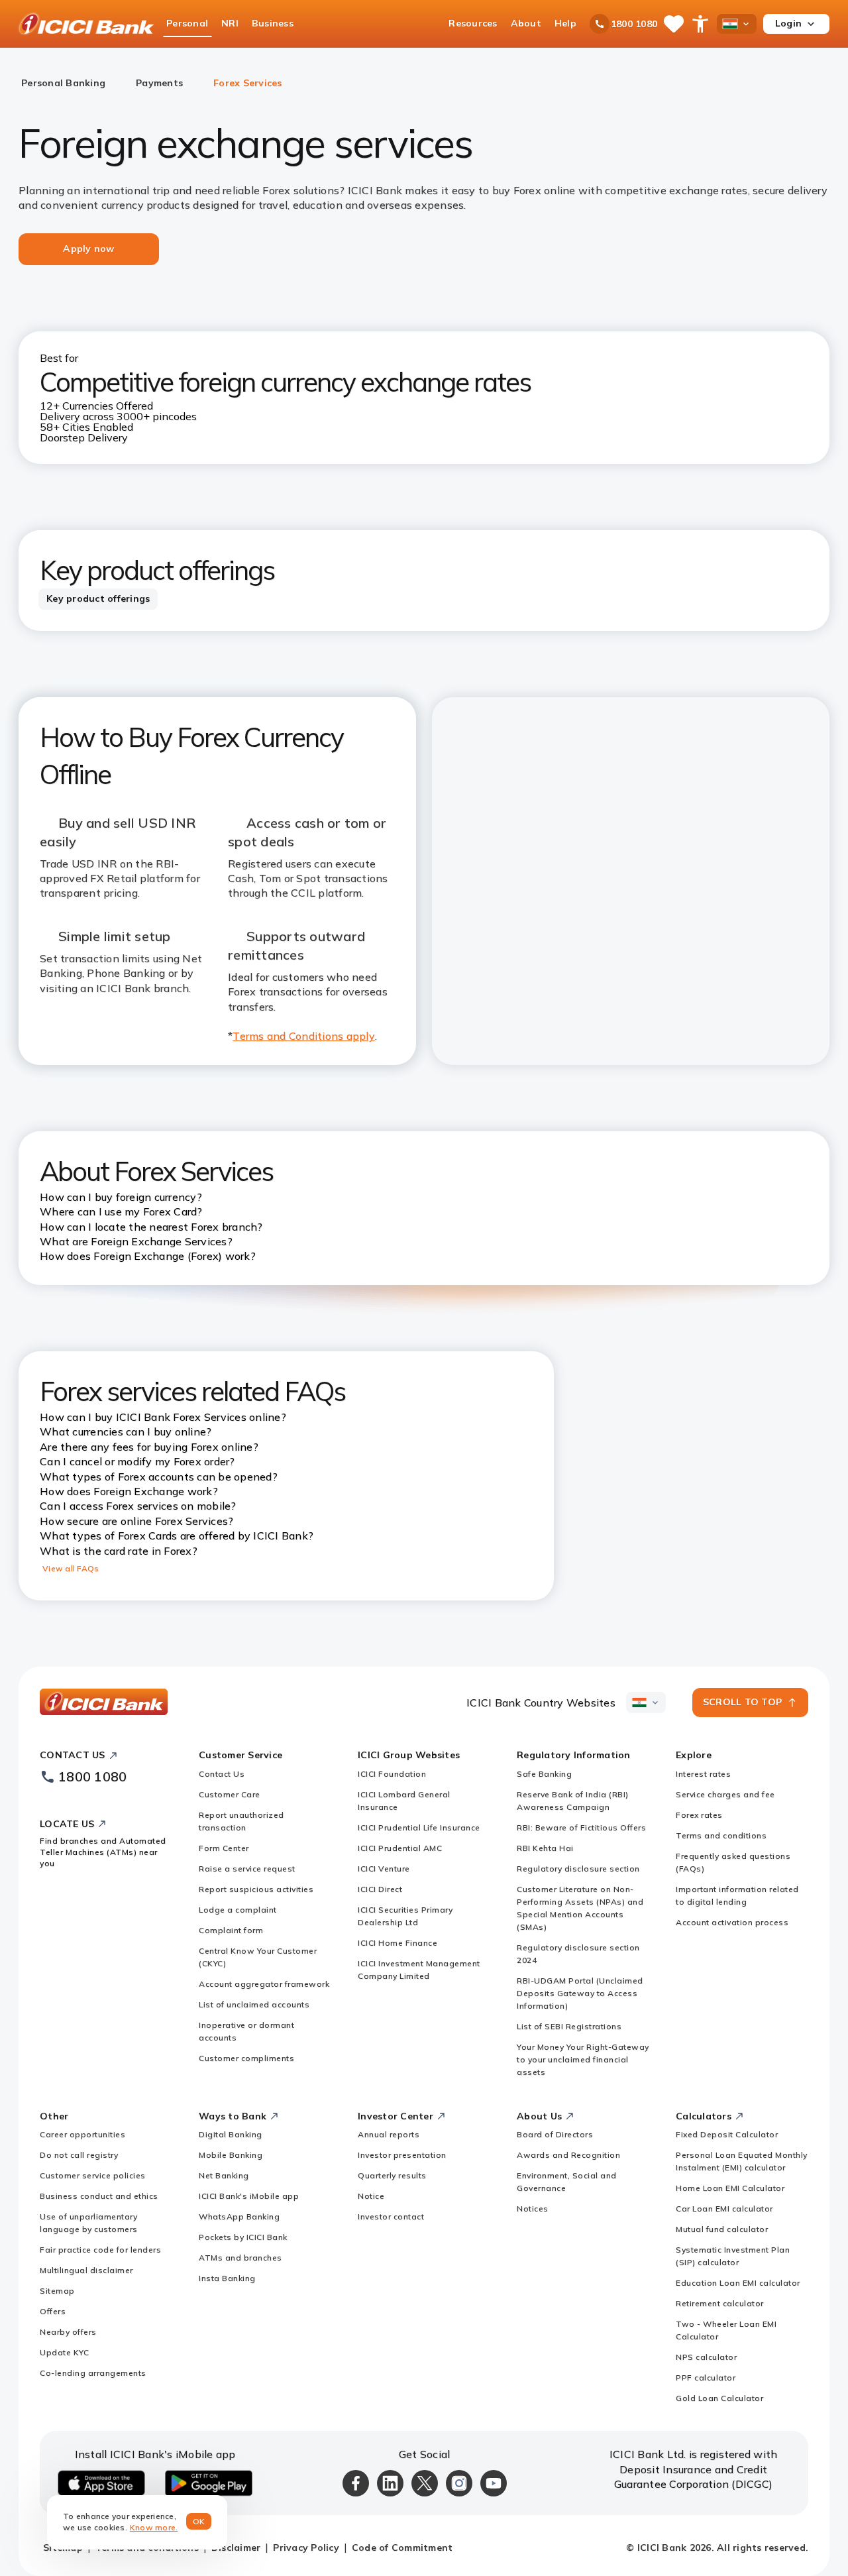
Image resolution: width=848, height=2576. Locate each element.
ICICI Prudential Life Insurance (419, 1827)
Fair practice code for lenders (100, 2250)
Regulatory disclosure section (578, 1869)
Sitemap (57, 2291)
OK (199, 2521)
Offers (53, 2311)
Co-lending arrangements (93, 2373)
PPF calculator (706, 2378)
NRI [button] (230, 23)
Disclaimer (236, 2548)
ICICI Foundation (392, 1774)
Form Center (224, 1848)
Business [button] (273, 23)
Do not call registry (79, 2155)
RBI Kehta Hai (545, 1848)
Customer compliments (246, 2058)
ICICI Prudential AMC (400, 1848)
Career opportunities (82, 2134)
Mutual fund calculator (722, 2229)
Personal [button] (187, 23)
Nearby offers (68, 2332)
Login (788, 23)
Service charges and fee (725, 1794)
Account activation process (732, 1922)
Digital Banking (231, 2134)
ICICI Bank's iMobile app (249, 2196)
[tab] (98, 599)
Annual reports (389, 2134)
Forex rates (699, 1815)
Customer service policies (93, 2175)
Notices (533, 2209)
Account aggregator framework (264, 1984)
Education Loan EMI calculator (738, 2283)
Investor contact (391, 2216)
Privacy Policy (306, 2548)
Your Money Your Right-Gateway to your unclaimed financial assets (583, 2059)
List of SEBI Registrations (569, 2026)
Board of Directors (555, 2134)
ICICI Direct (380, 1889)
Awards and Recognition (568, 2155)
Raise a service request (247, 1869)
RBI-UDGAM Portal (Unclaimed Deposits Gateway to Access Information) (580, 1993)
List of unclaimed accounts (254, 2004)
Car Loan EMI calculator (724, 2209)
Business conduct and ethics (99, 2196)
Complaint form (231, 1930)
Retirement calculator (720, 2303)
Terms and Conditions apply (304, 1036)
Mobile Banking (231, 2155)
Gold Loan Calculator (719, 2398)
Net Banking (224, 2175)
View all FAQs (71, 1568)
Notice (371, 2196)
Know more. (154, 2527)
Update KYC (64, 2352)
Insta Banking (227, 2278)
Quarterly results (392, 2175)
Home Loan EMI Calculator (730, 2188)
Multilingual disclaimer (86, 2270)
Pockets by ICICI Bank (243, 2237)
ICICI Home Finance (397, 1943)
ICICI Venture (384, 1869)
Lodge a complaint (238, 1910)
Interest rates (703, 1774)
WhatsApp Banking (239, 2216)
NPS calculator (706, 2357)
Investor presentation (402, 2155)
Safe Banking (544, 1774)
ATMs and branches (240, 2258)
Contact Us (222, 1774)
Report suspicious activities (256, 1889)
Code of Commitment (402, 2548)
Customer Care (230, 1794)
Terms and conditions (721, 1835)
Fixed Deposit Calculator (727, 2134)
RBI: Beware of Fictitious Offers (581, 1827)
